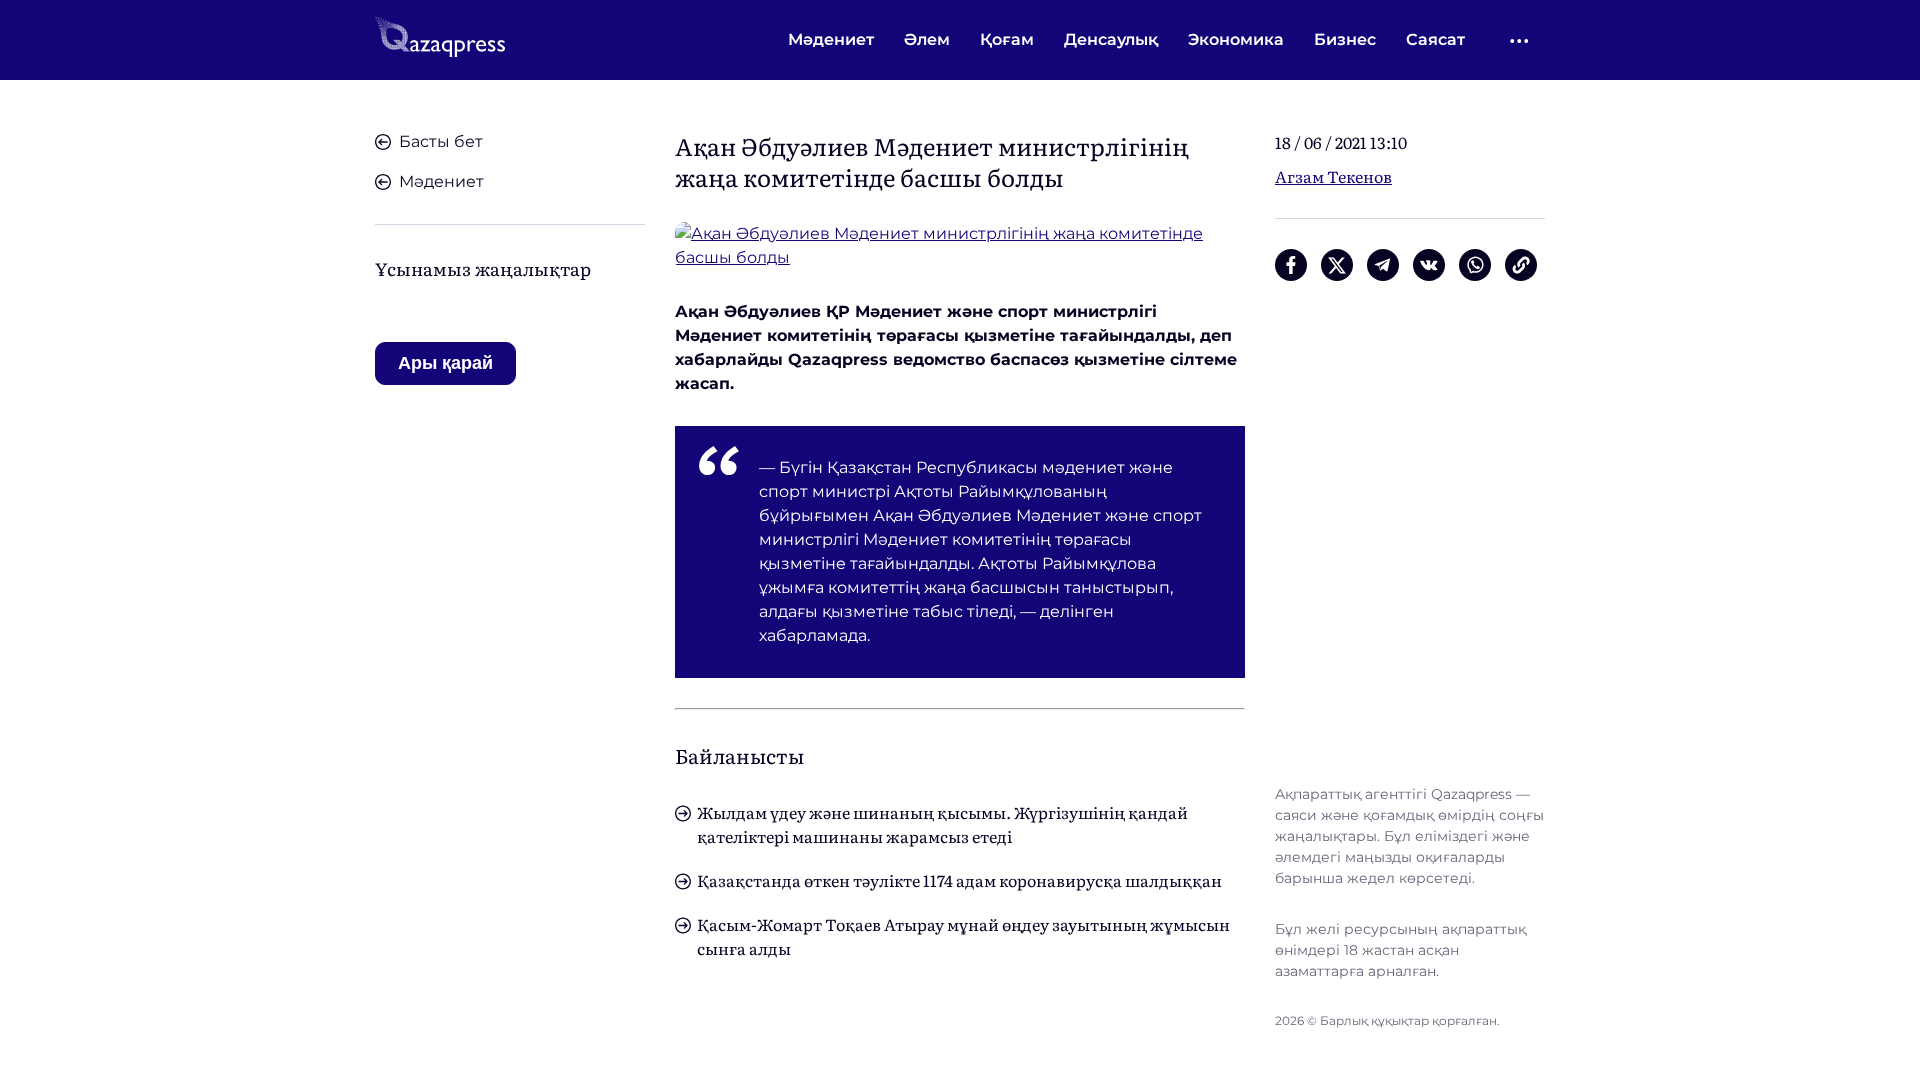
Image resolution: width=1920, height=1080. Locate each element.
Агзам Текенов (1333, 176)
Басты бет (441, 141)
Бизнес (1345, 39)
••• (1520, 40)
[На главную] (440, 40)
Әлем (927, 39)
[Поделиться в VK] (1429, 265)
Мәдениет (831, 39)
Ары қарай (445, 363)
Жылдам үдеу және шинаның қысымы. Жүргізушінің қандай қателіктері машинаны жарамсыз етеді (942, 824)
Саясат (1435, 39)
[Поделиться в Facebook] (1291, 265)
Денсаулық (1111, 39)
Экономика (1236, 39)
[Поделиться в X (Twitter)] (1337, 265)
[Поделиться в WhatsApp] (1475, 265)
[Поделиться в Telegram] (1383, 265)
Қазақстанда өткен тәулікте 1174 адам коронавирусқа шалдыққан (959, 880)
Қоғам (1007, 39)
